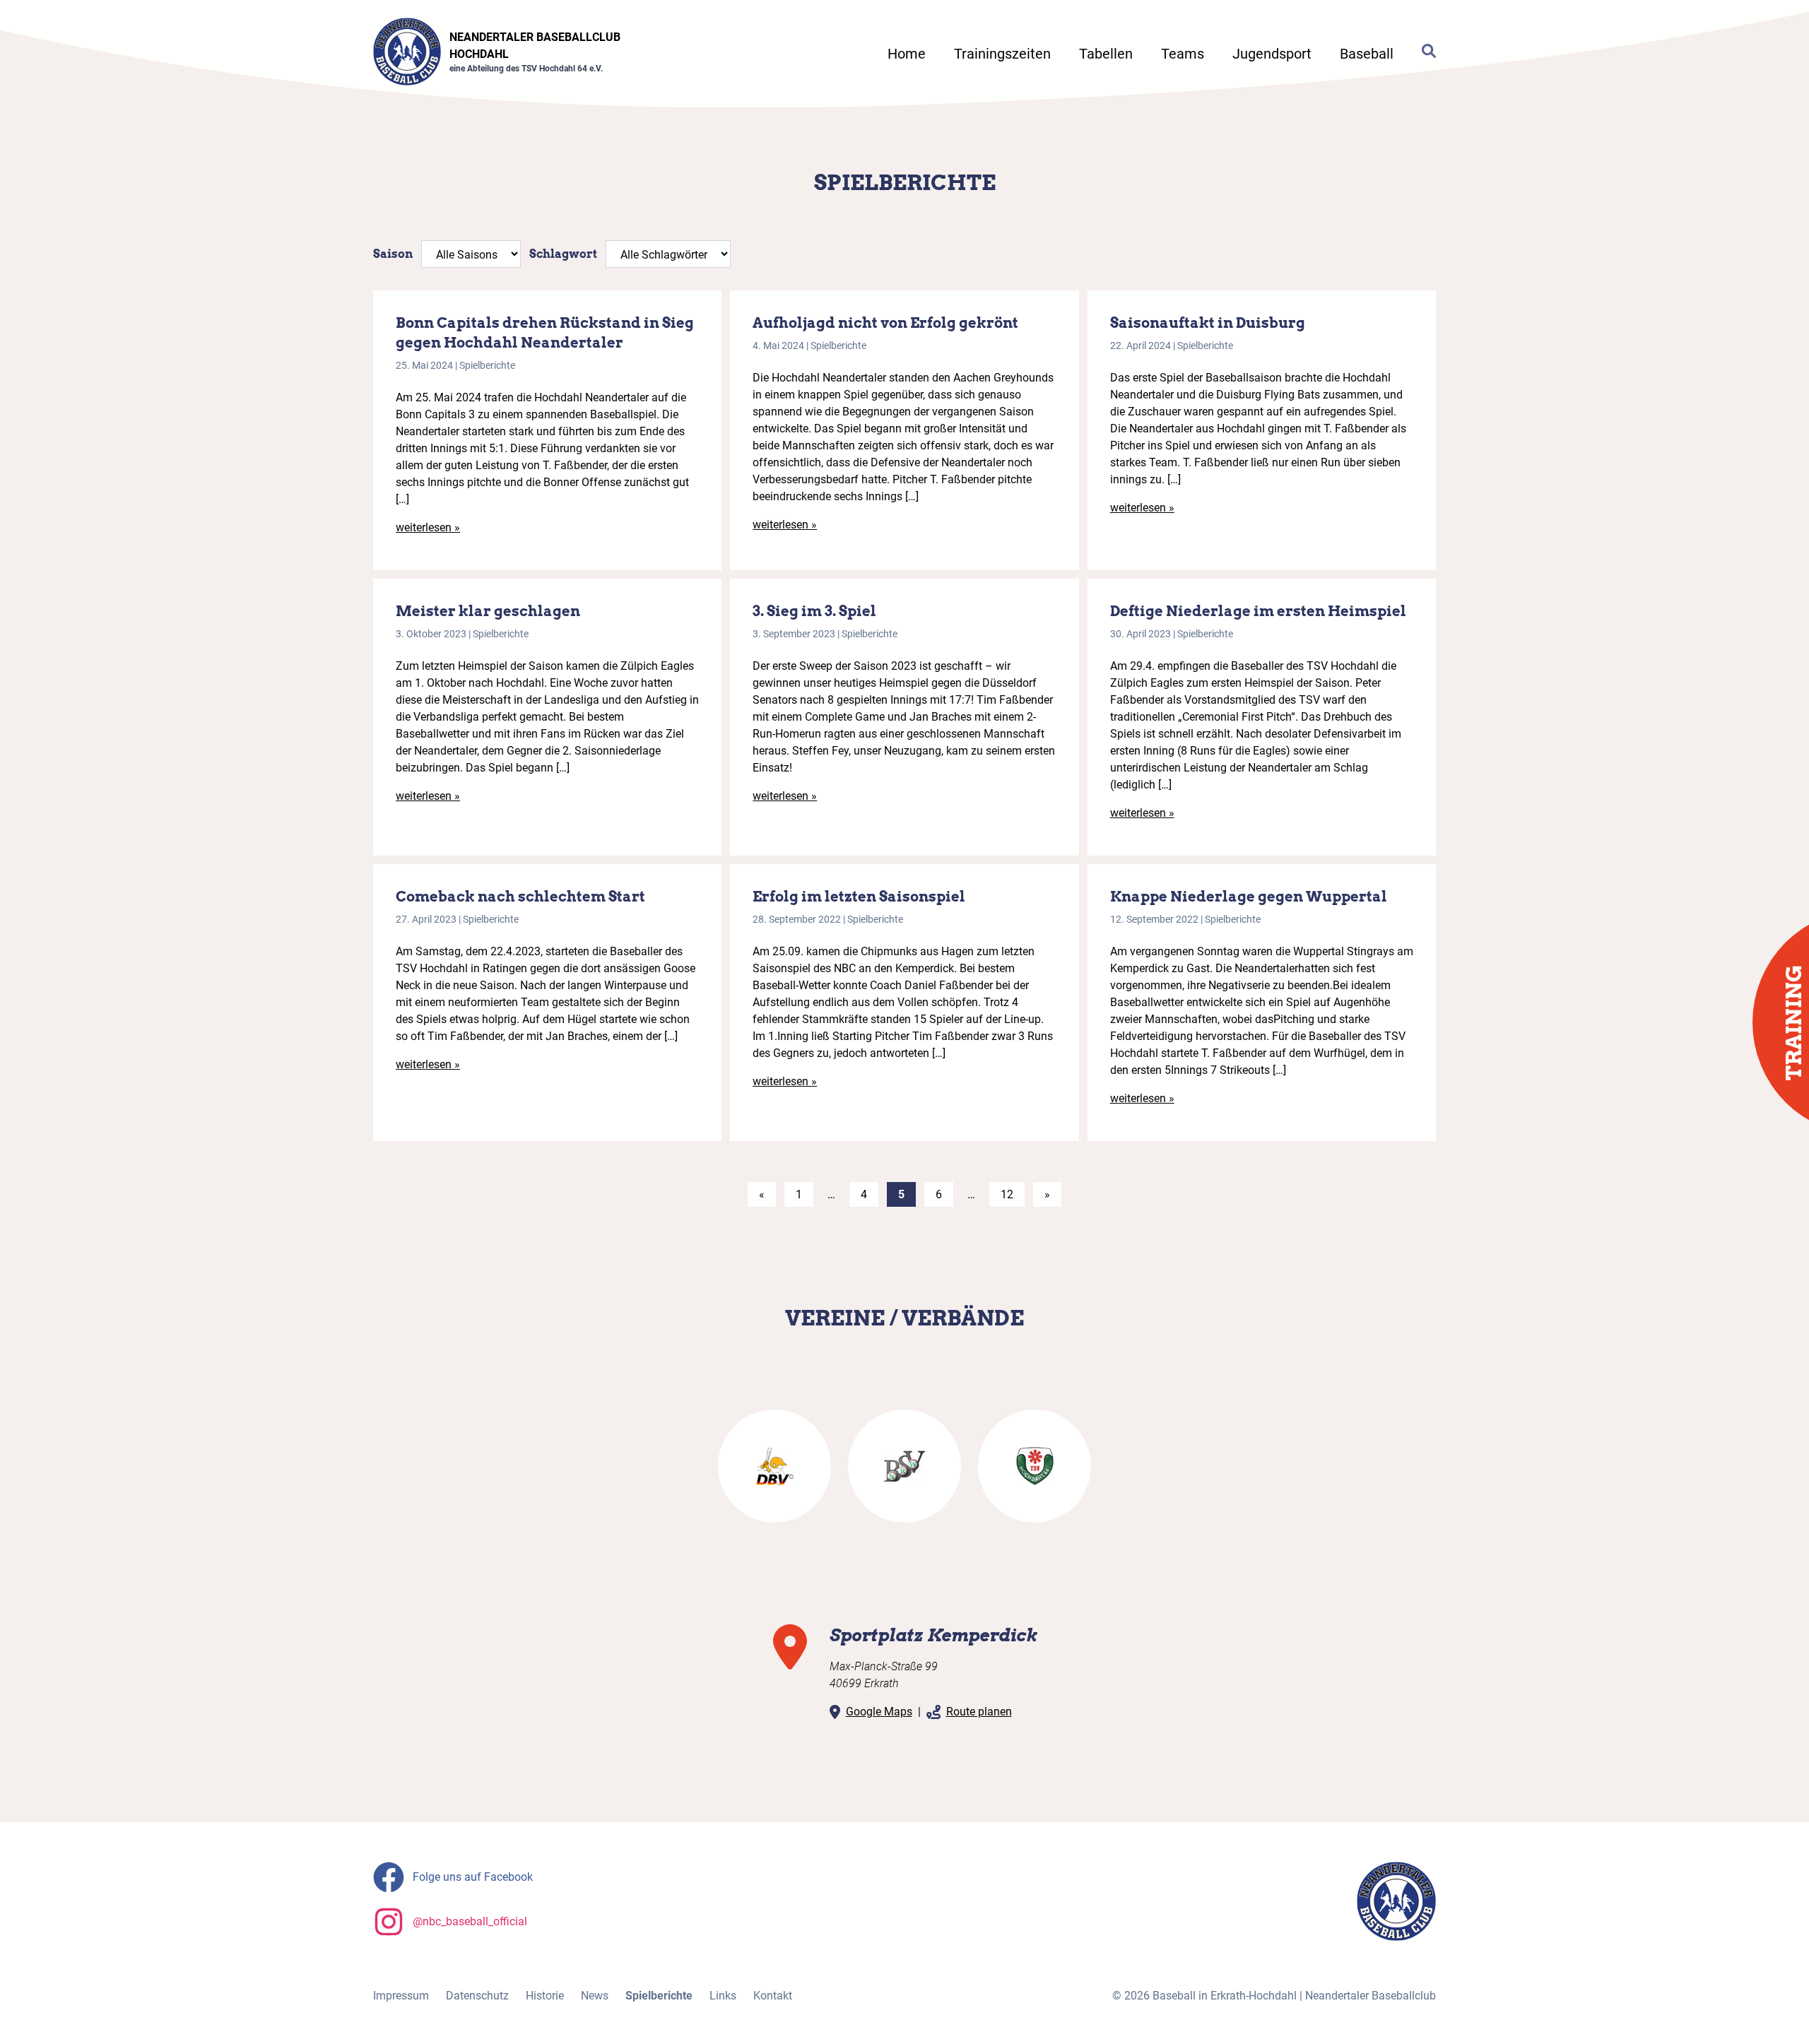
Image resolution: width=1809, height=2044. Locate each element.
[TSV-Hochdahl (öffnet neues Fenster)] (1035, 1466)
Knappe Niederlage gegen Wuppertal (1249, 897)
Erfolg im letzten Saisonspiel (859, 897)
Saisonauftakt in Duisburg (1208, 323)
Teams (1183, 54)
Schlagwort (563, 254)
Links (723, 1996)
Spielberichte (487, 365)
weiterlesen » (428, 527)
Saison (393, 254)
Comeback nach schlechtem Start (520, 897)
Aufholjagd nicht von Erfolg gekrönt (885, 323)
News (595, 1996)
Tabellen (1106, 54)
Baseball (1367, 54)
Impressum (401, 1996)
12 (1007, 1194)
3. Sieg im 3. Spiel (814, 611)
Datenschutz (477, 1996)
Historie (545, 1996)
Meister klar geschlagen (488, 611)
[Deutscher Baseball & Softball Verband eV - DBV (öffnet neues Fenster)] (774, 1466)
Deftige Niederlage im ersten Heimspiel (1258, 611)
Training (1793, 1022)
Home (907, 54)
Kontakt (773, 1996)
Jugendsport (1272, 54)
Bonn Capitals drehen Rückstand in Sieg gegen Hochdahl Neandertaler (545, 333)
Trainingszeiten (1002, 54)
